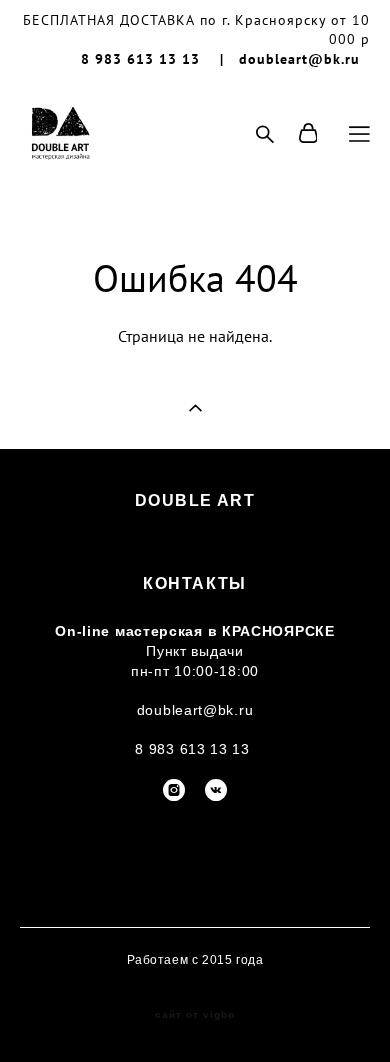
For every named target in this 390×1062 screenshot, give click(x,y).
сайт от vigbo (195, 1015)
